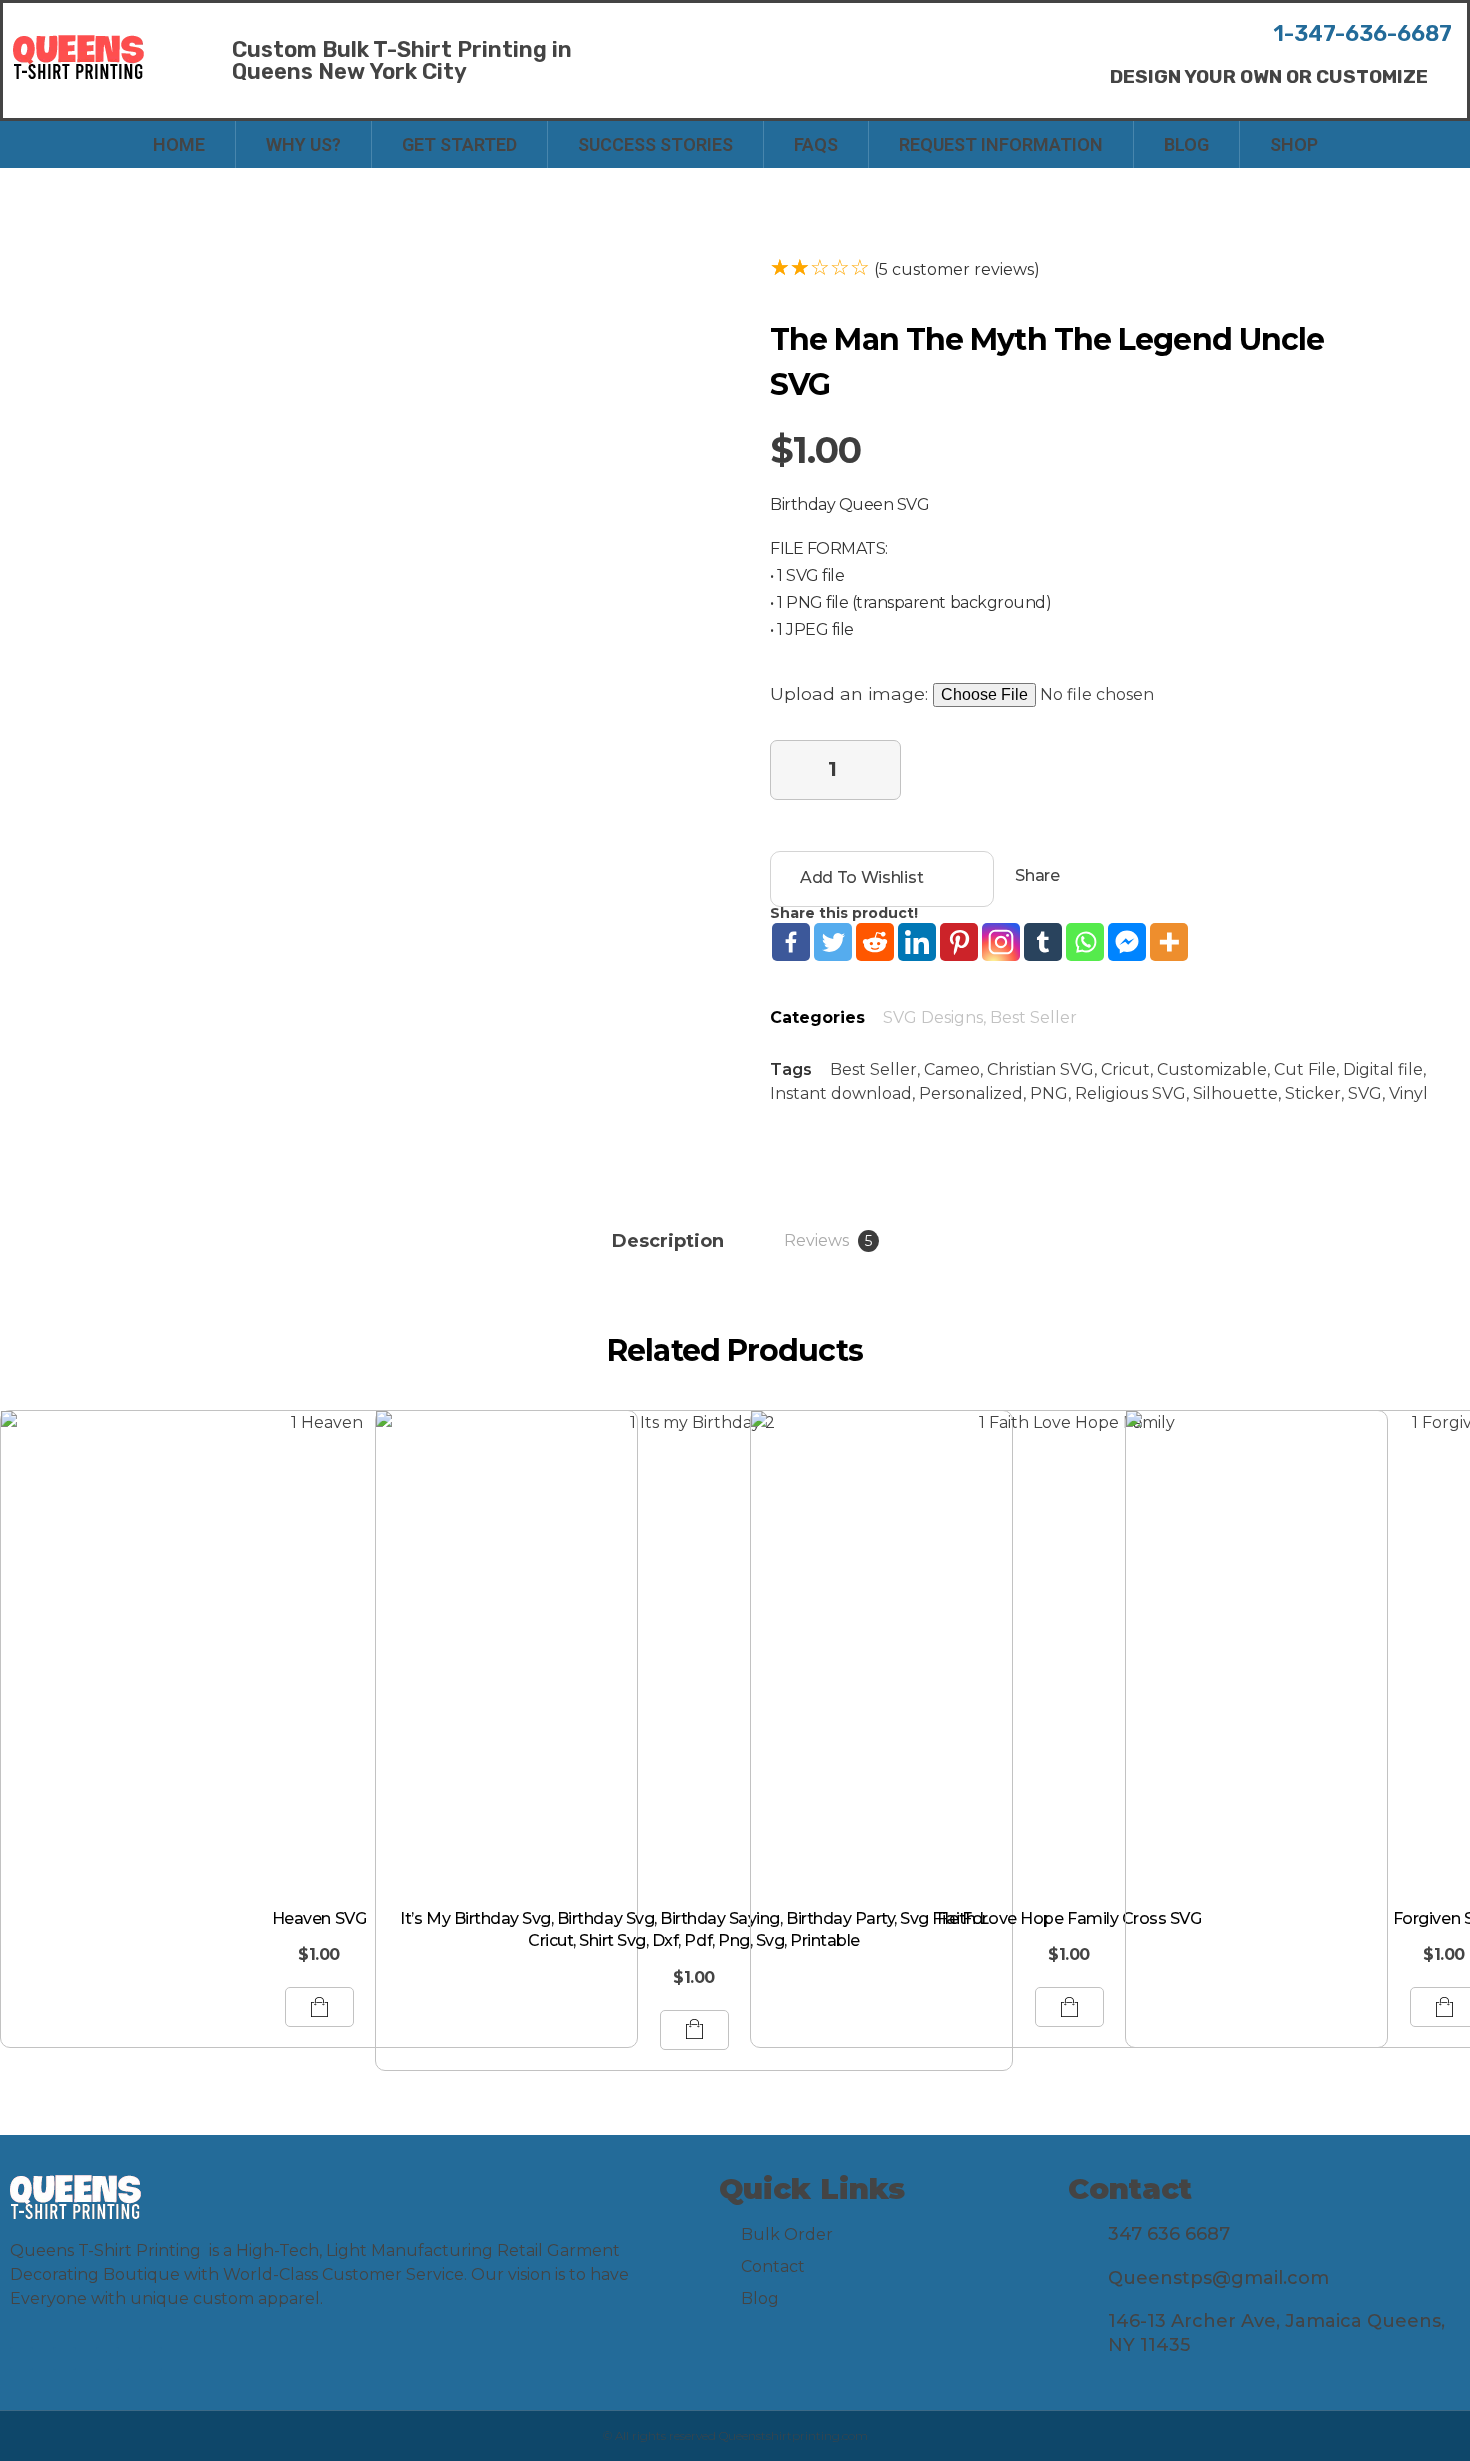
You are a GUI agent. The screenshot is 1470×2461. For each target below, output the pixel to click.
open (630, 273)
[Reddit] (875, 942)
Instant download (841, 1093)
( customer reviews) (957, 269)
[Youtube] (107, 2358)
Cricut (1125, 1069)
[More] (1169, 942)
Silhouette (1235, 1093)
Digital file (1383, 1069)
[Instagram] (1001, 942)
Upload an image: (851, 693)
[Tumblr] (1043, 942)
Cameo (952, 1069)
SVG (1365, 1093)
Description (668, 1241)
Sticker (1313, 1093)
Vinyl (1408, 1093)
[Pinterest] (959, 942)
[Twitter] (833, 942)
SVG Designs (933, 1017)
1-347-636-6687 (1362, 33)
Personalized (971, 1093)
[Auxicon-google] (150, 2358)
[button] (1269, 76)
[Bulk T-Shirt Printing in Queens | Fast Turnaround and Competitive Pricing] (78, 57)
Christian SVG (1040, 1069)
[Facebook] (791, 942)
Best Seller (1033, 1017)
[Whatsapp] (1085, 942)
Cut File (1305, 1069)
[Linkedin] (917, 942)
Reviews (828, 1240)
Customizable (1212, 1069)
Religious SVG (1130, 1093)
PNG (1049, 1093)
